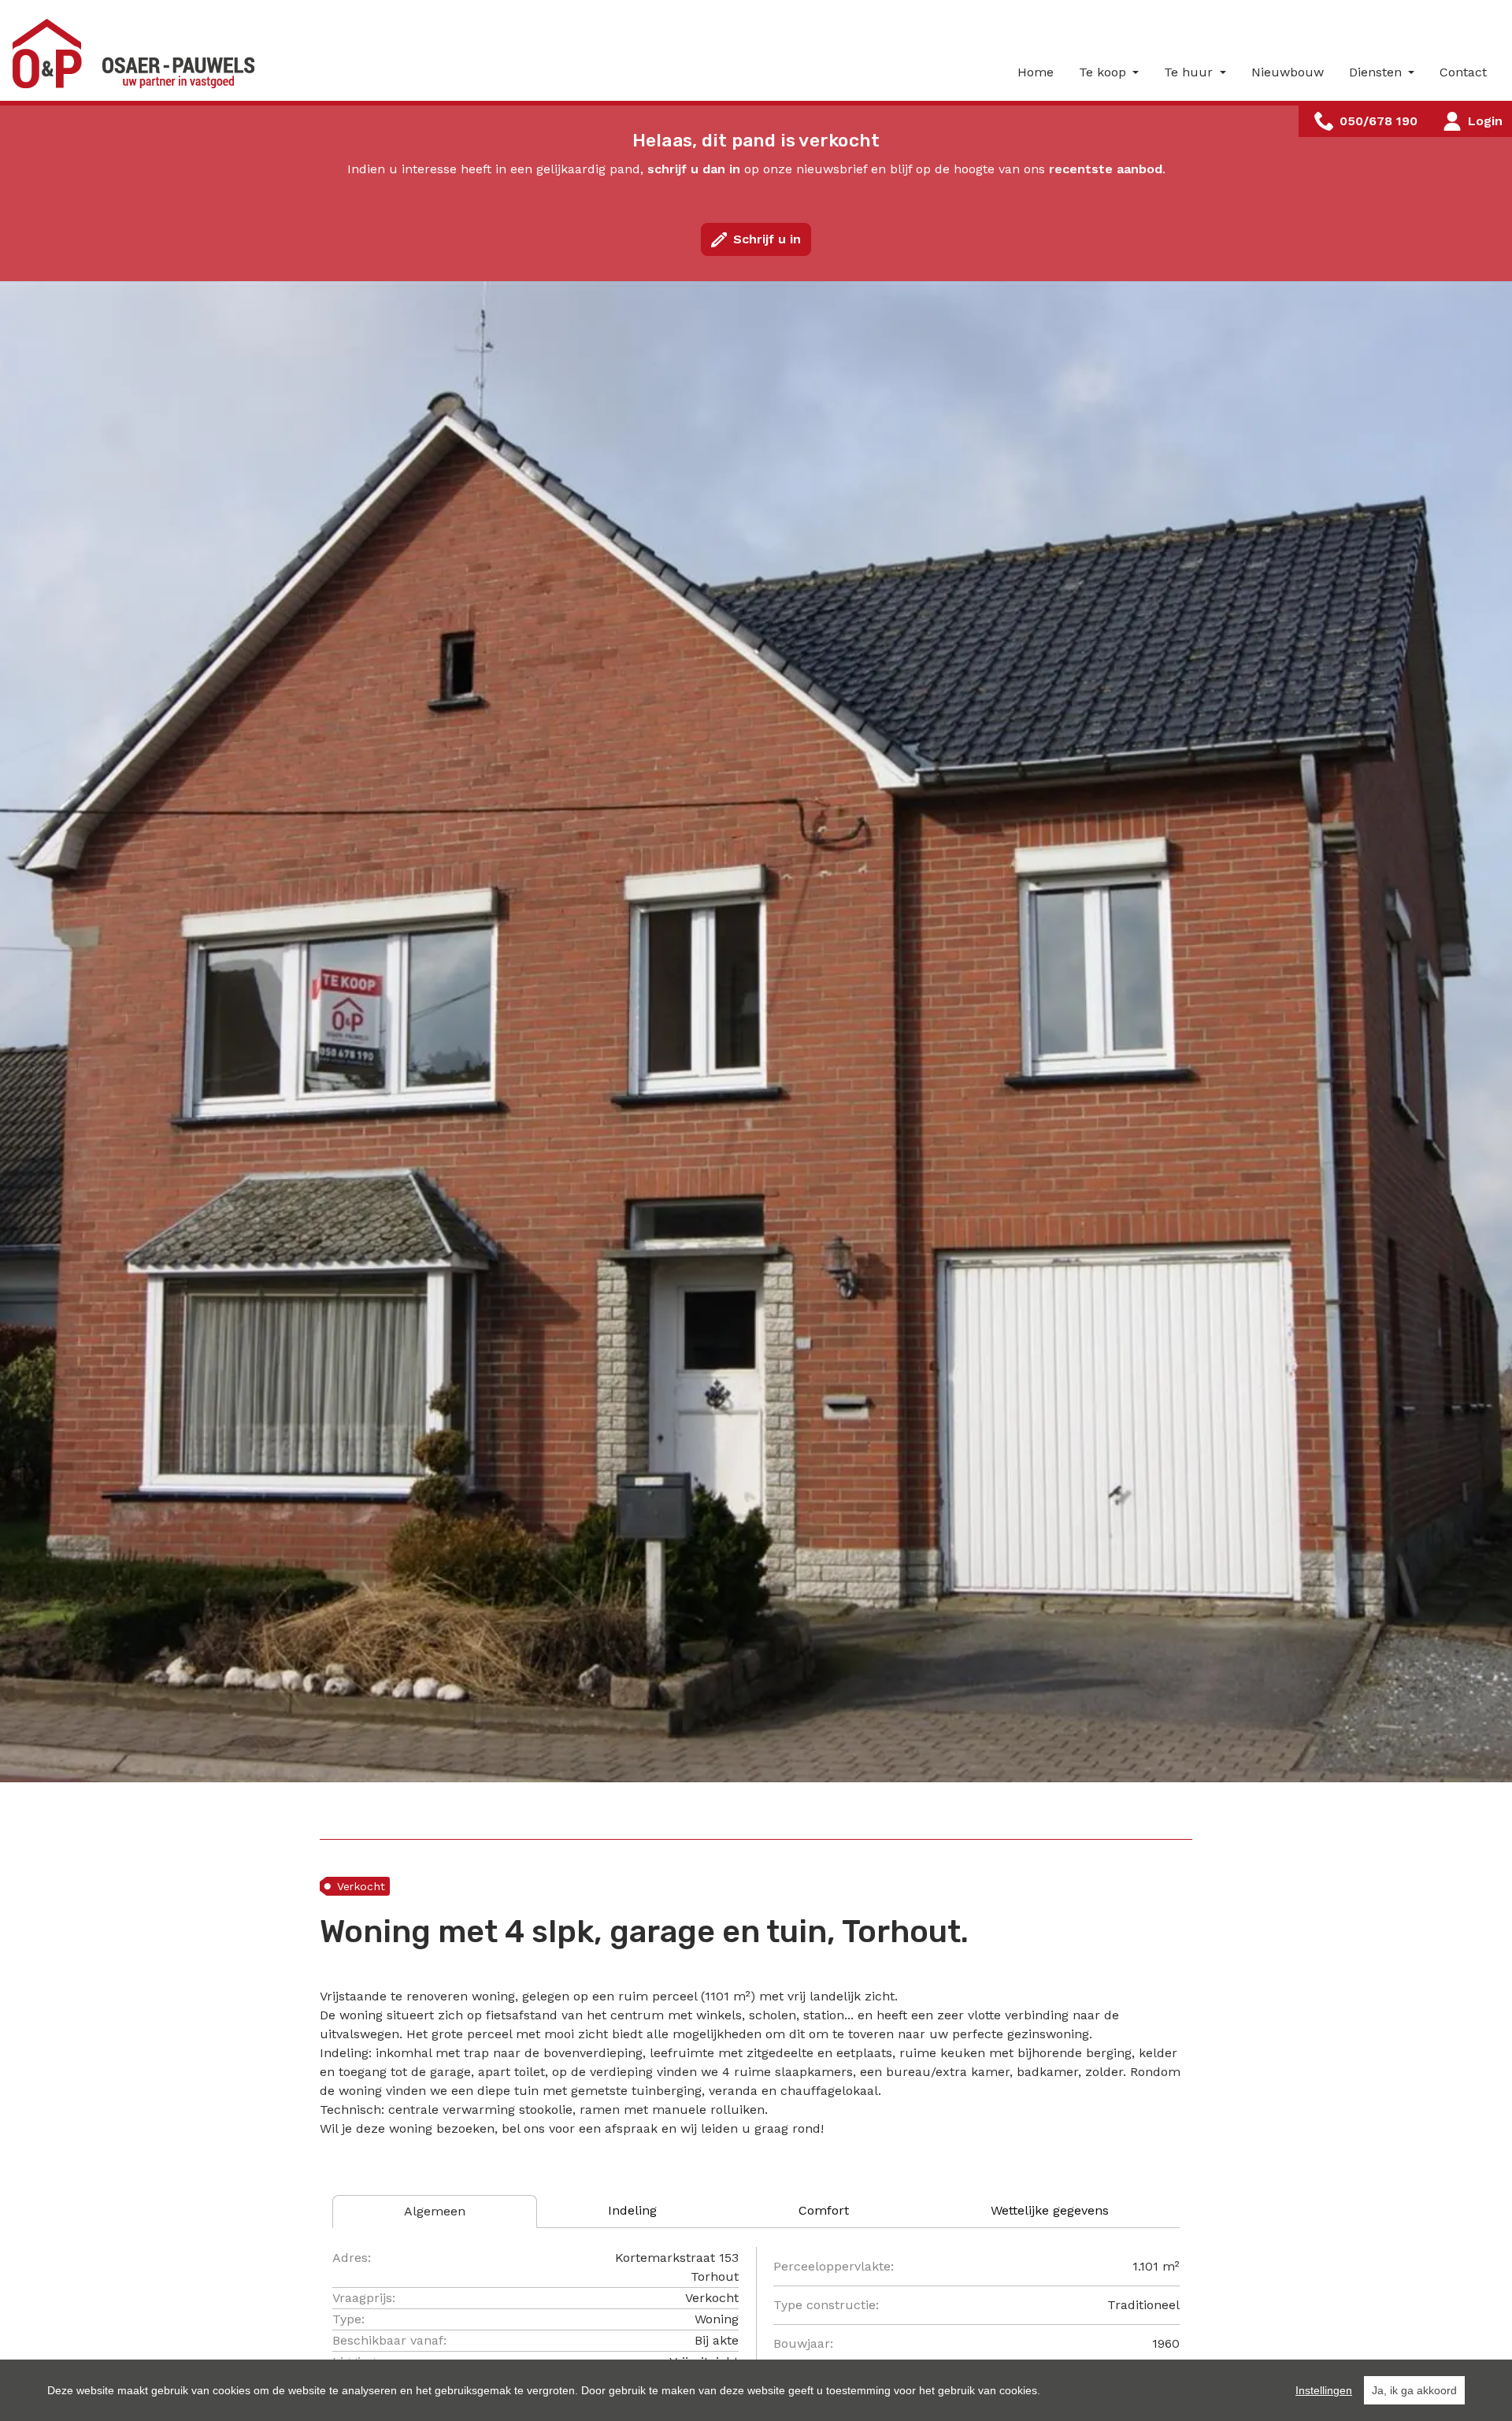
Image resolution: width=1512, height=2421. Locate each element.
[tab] (435, 2212)
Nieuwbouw (1288, 72)
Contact (1463, 72)
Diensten (1377, 72)
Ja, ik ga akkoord (1414, 2390)
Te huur (1190, 72)
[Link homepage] (139, 54)
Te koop (1104, 72)
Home (1036, 72)
